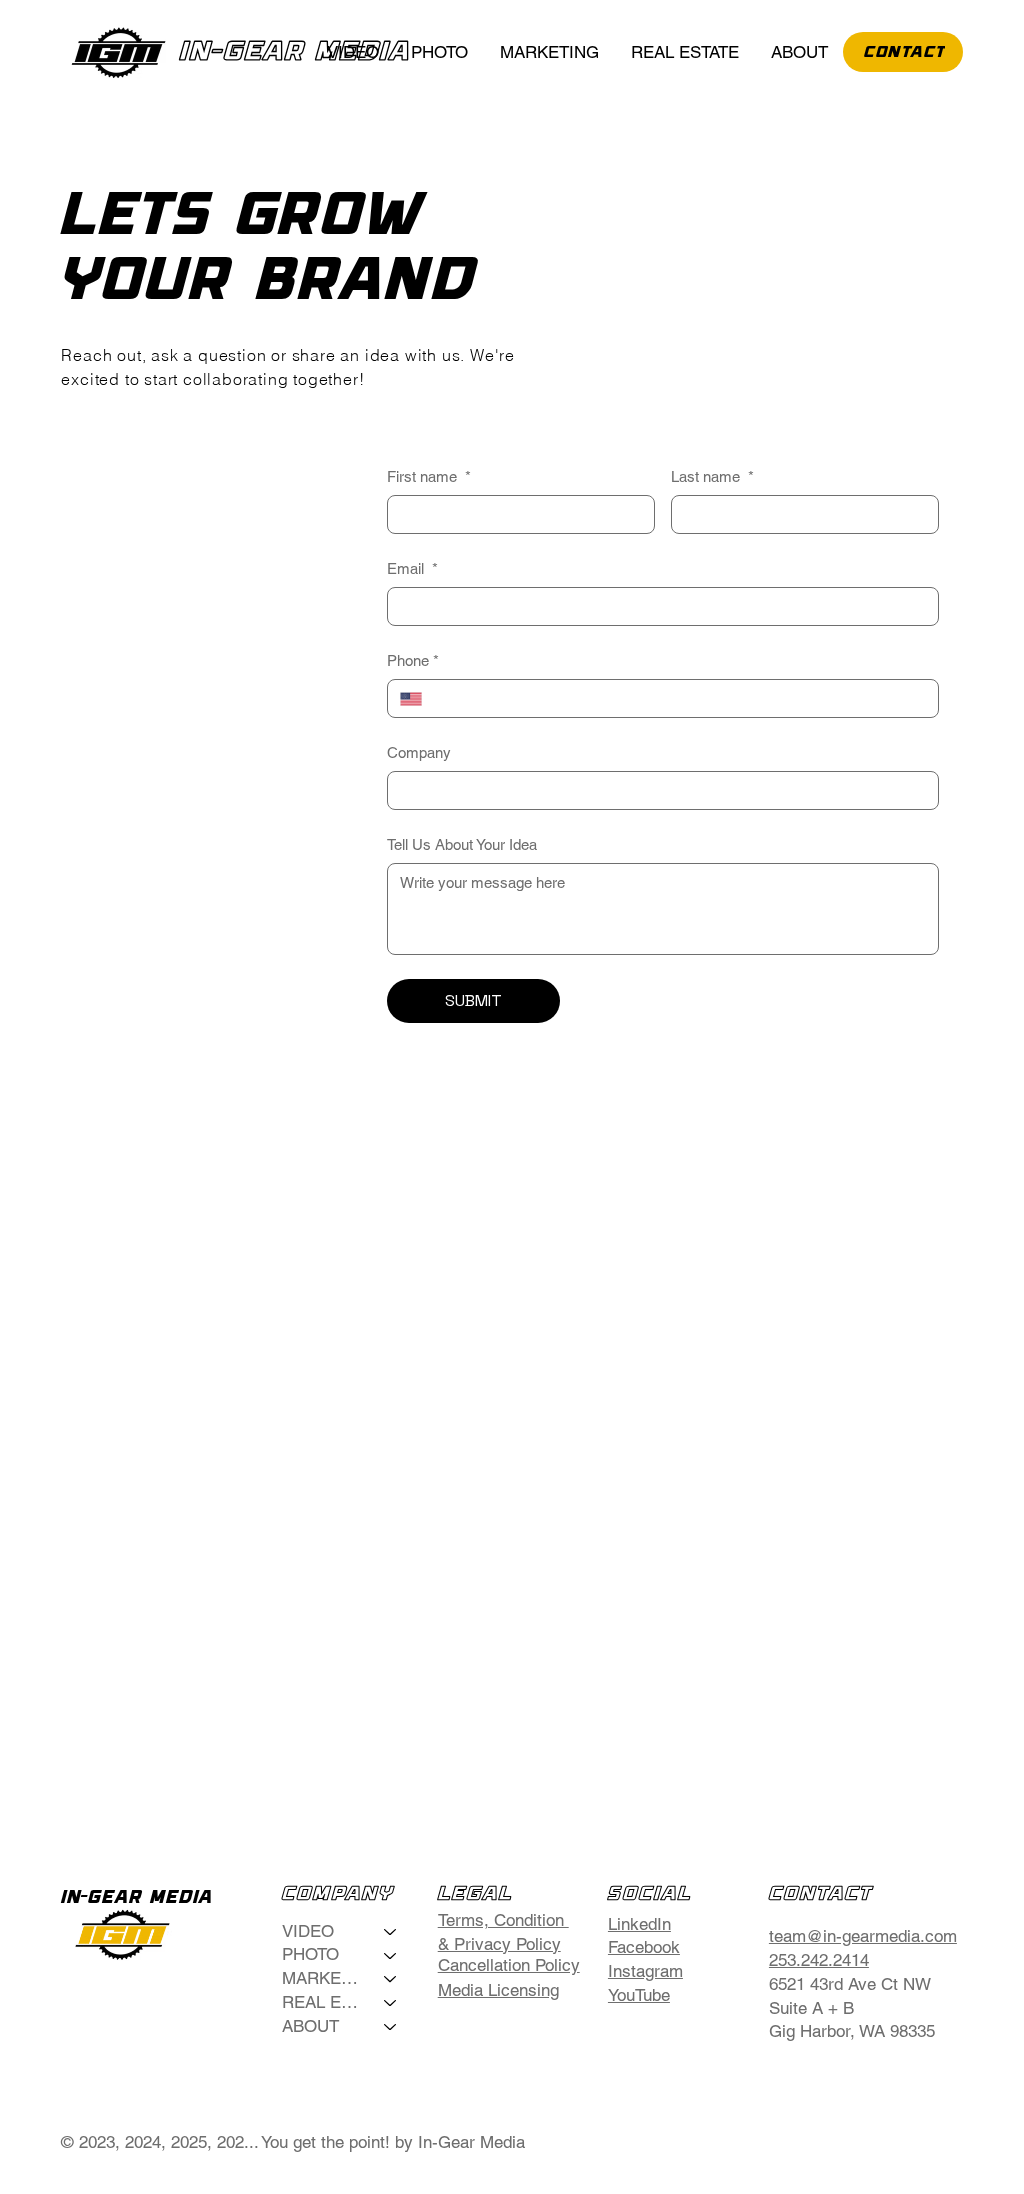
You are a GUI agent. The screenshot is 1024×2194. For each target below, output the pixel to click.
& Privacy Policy (499, 1944)
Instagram (645, 1971)
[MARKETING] (391, 1979)
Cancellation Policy (509, 1965)
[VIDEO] (391, 1932)
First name (429, 476)
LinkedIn (639, 1924)
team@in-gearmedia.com (863, 1936)
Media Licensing (498, 1990)
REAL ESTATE (324, 2002)
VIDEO (308, 1931)
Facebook (644, 1947)
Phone (413, 660)
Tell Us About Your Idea (462, 844)
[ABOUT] (391, 2027)
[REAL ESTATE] (391, 2003)
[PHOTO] (391, 1955)
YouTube (639, 1995)
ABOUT (310, 2026)
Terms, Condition (503, 1920)
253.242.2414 (819, 1960)
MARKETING (324, 1978)
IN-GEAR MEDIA (295, 52)
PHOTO (310, 1954)
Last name (712, 476)
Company (419, 752)
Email (412, 568)
